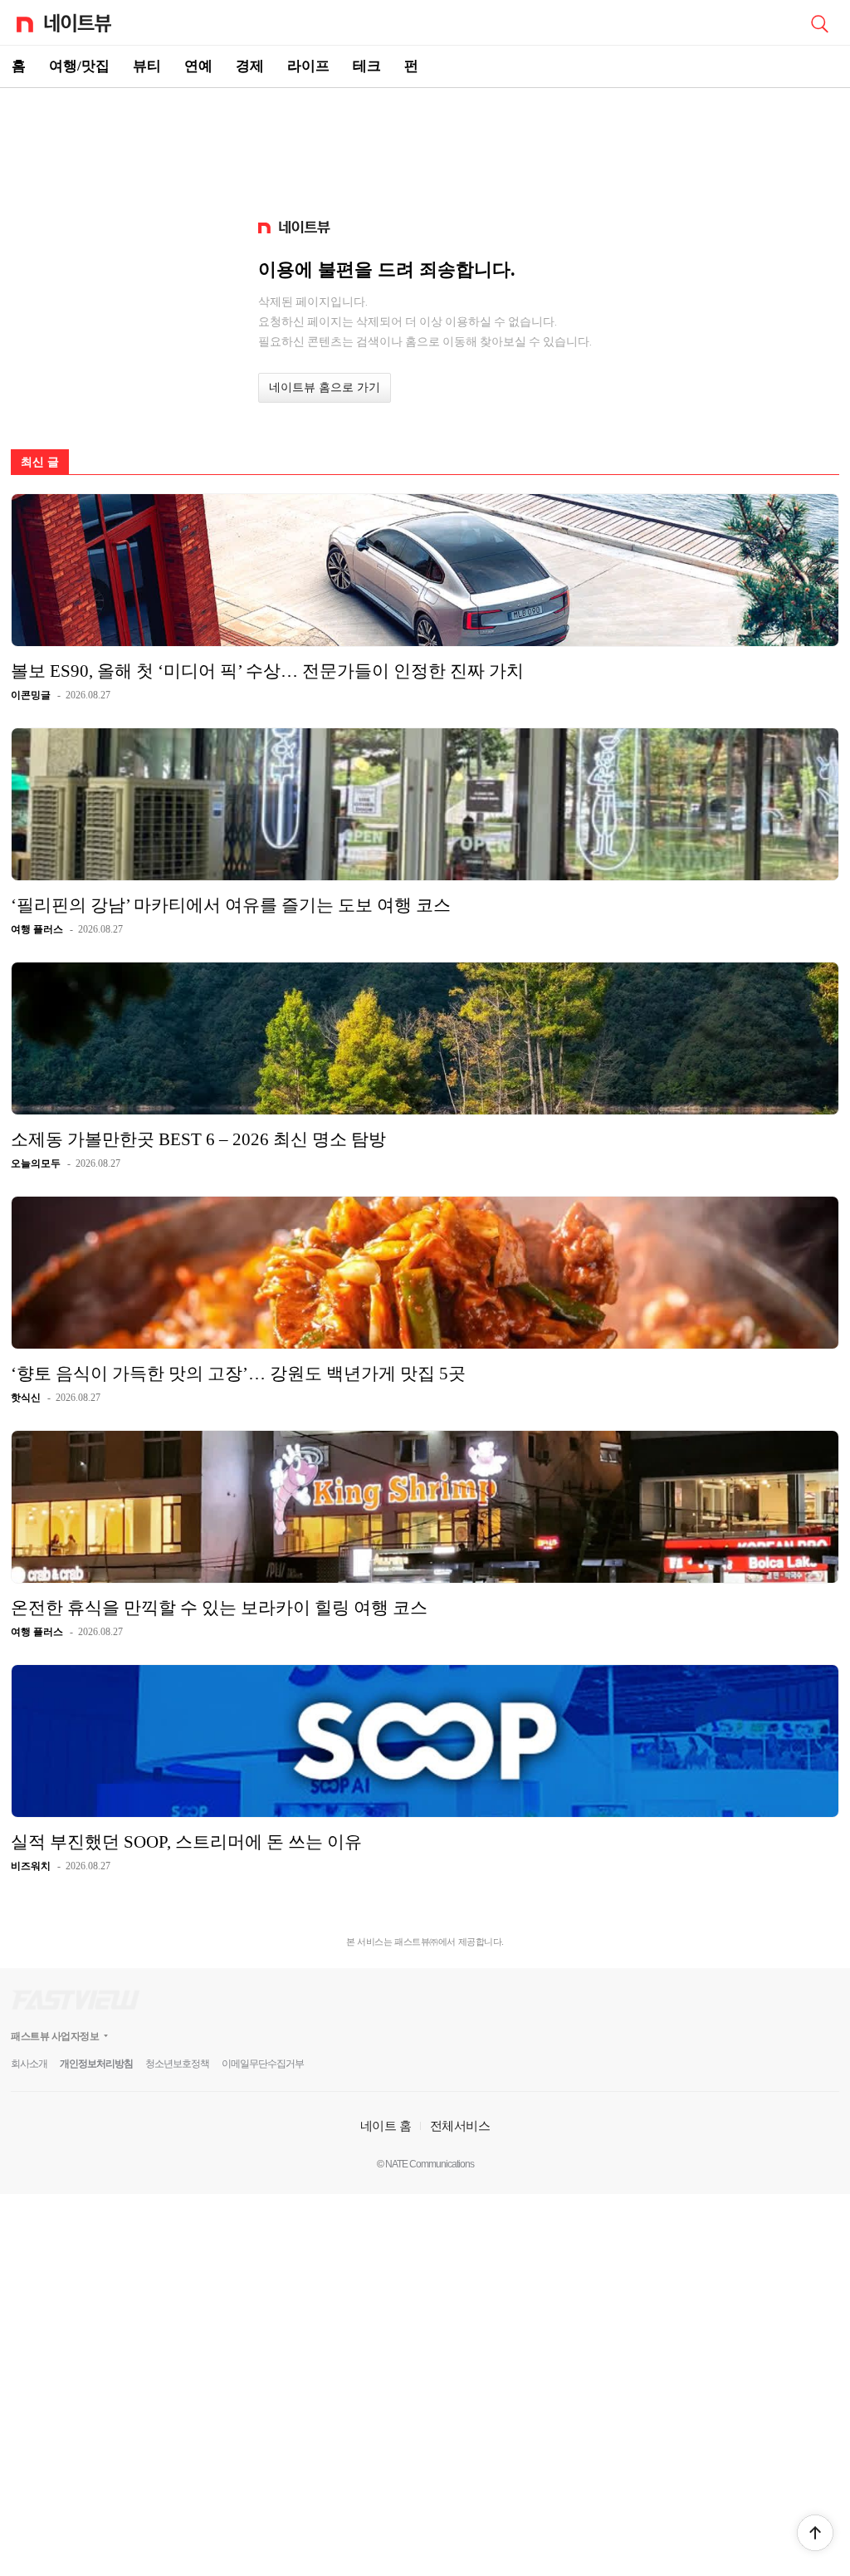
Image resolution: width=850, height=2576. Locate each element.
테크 (367, 66)
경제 (250, 66)
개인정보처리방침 (96, 2064)
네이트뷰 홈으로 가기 (325, 387)
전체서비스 (460, 2125)
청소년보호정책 (177, 2064)
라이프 (308, 66)
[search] (819, 22)
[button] (815, 2533)
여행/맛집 (79, 66)
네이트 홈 (386, 2125)
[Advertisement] (425, 146)
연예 (198, 66)
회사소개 (29, 2064)
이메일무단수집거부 (263, 2064)
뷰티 (147, 66)
